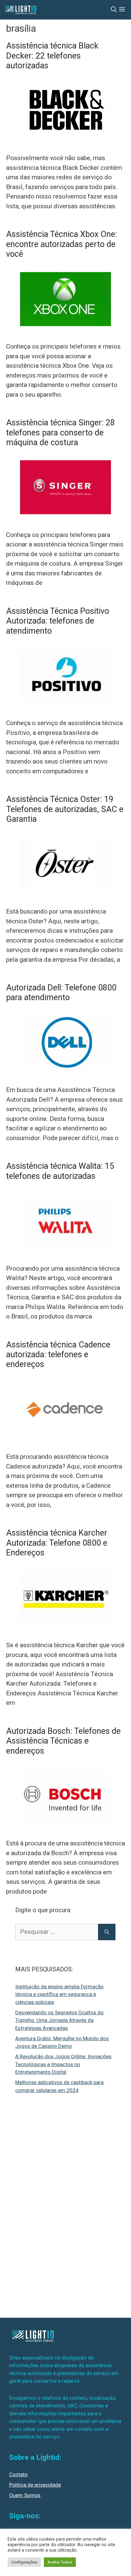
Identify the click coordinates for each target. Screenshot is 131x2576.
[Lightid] (22, 10)
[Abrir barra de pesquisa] (114, 10)
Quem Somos (25, 2495)
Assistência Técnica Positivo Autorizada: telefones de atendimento (58, 621)
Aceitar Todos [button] (60, 2562)
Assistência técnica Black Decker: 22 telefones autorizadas (52, 56)
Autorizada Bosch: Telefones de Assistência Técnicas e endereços (63, 1741)
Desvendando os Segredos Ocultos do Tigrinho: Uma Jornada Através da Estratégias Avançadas (59, 2020)
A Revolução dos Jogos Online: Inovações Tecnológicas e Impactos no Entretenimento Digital (63, 2064)
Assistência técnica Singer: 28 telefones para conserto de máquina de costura (60, 433)
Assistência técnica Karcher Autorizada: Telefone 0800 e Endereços (57, 1543)
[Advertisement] (61, 2210)
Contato (18, 2474)
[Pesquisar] (107, 1932)
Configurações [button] (24, 2562)
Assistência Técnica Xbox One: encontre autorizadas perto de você (62, 244)
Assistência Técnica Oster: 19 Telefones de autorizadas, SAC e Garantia (65, 809)
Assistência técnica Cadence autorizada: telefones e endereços (58, 1355)
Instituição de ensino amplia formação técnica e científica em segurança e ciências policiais (59, 1994)
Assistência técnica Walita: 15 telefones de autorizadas (60, 1171)
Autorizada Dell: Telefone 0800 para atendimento (61, 993)
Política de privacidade (35, 2485)
